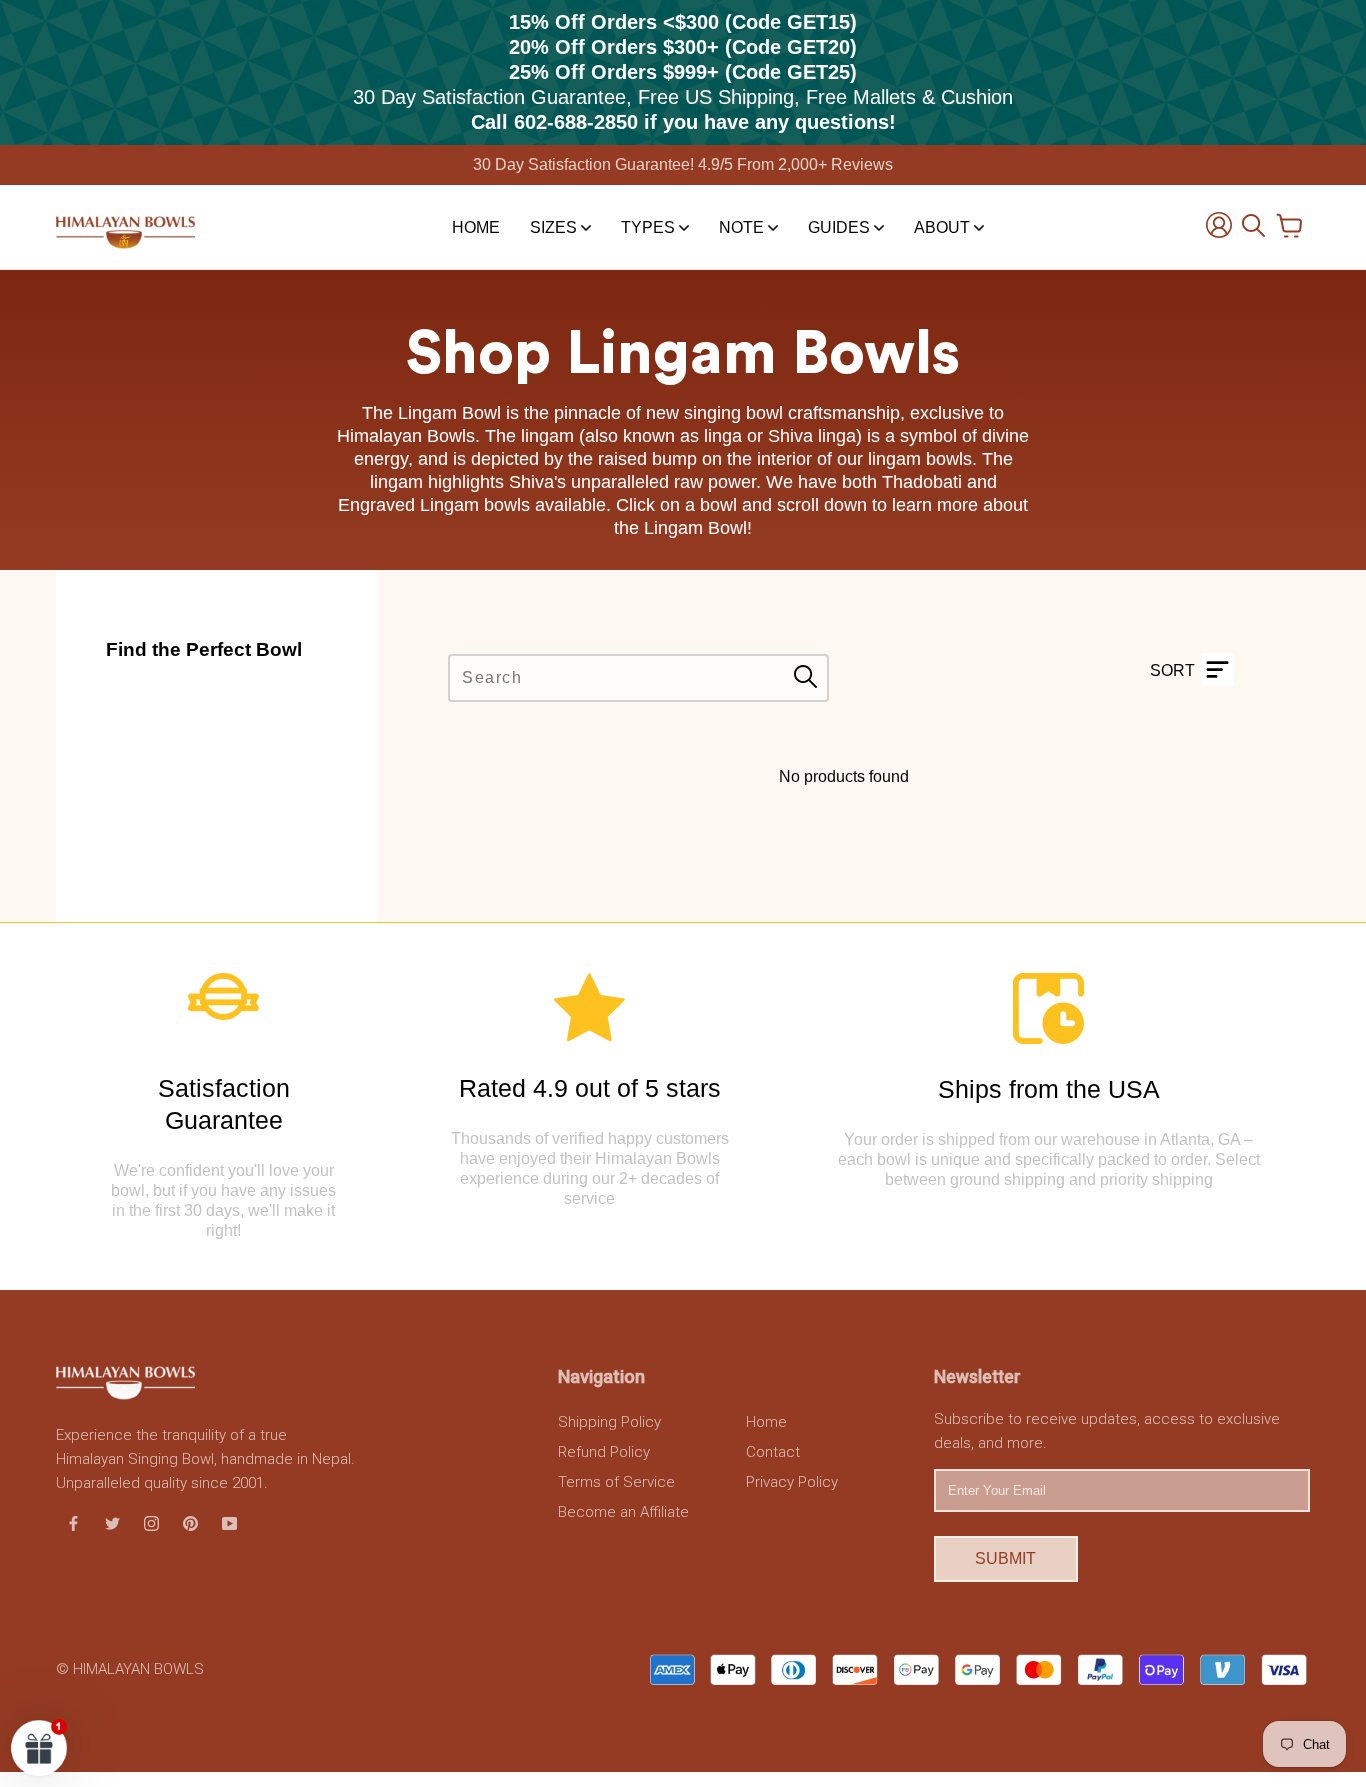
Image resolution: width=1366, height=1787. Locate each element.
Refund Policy (604, 1452)
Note (743, 227)
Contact (773, 1452)
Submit (1005, 1558)
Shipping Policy (609, 1422)
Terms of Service (616, 1482)
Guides (841, 227)
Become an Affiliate (623, 1512)
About (944, 227)
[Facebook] (73, 1522)
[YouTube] (229, 1522)
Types (650, 227)
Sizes (555, 227)
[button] (39, 1747)
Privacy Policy (792, 1482)
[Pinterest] (190, 1522)
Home (476, 227)
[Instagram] (151, 1522)
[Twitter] (112, 1522)
